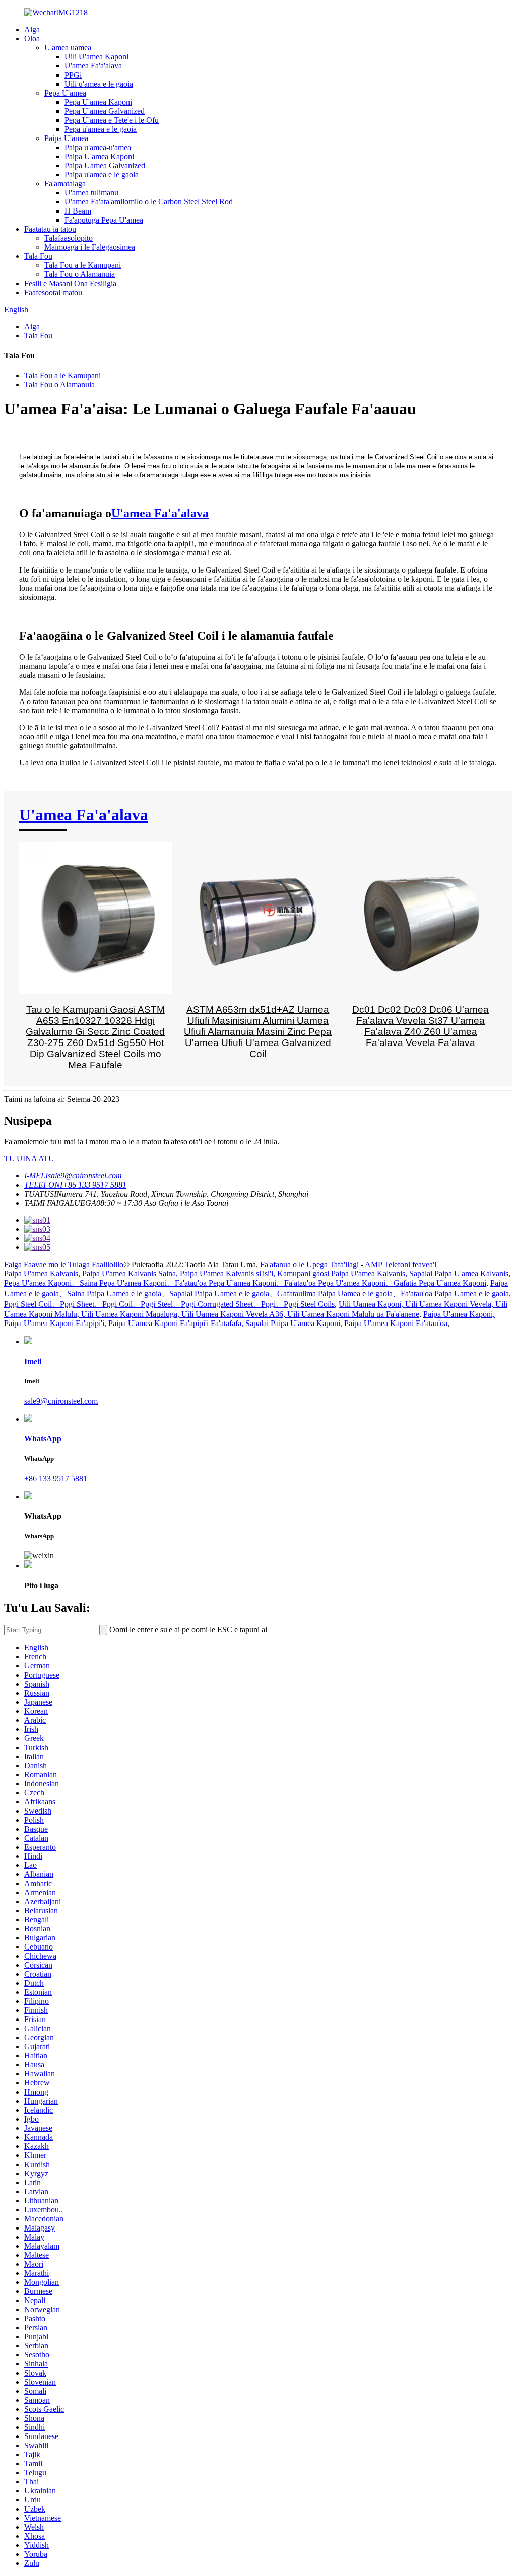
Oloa (32, 39)
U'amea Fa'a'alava (93, 66)
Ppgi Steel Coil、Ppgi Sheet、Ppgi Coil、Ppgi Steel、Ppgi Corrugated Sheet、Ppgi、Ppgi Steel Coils (169, 1304)
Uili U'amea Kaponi (96, 57)
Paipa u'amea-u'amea (98, 147)
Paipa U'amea (66, 138)
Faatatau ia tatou (50, 229)
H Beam (78, 211)
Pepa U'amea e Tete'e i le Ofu (112, 120)
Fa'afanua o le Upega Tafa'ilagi (309, 1264)
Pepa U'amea (65, 93)
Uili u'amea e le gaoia (99, 84)
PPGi (73, 75)
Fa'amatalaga (65, 184)
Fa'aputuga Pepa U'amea (104, 220)
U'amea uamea (68, 48)
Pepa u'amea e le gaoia (101, 129)
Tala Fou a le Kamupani (83, 265)
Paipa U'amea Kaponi (99, 156)
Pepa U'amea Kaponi (98, 102)
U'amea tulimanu (91, 193)
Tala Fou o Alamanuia (80, 274)
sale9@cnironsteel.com (61, 1401)
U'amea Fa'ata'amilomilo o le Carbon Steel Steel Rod (149, 202)
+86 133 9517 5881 (56, 1478)
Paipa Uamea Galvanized (105, 165)
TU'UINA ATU (29, 1159)
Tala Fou (38, 256)
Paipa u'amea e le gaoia (102, 175)
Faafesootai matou (53, 292)
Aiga (32, 29)
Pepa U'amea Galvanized (105, 111)
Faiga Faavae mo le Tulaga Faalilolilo (64, 1264)
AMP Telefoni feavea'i (401, 1264)
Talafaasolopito (69, 238)
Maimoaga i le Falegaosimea (90, 247)
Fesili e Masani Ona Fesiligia (70, 283)
